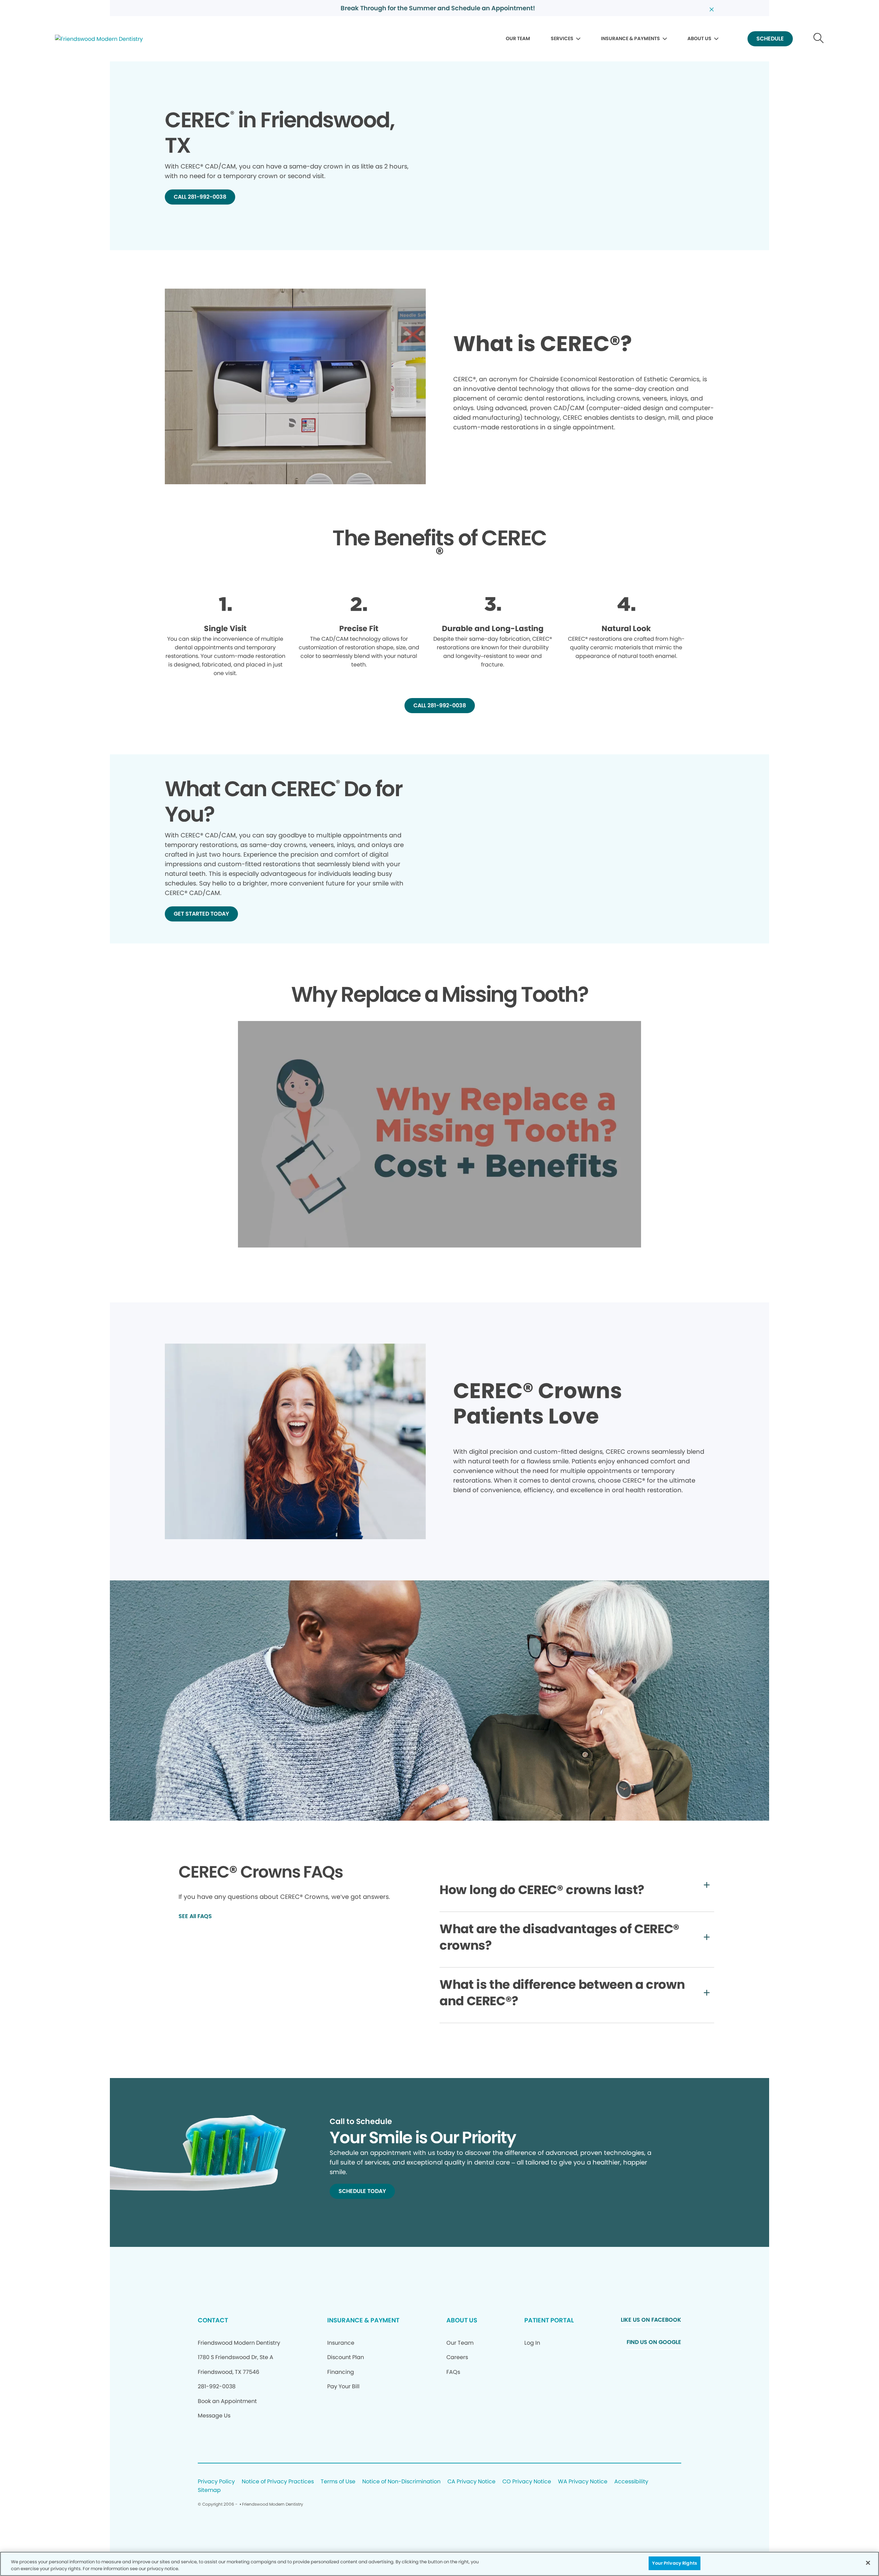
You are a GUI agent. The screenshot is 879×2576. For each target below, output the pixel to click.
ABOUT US (699, 38)
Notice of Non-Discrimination (401, 2482)
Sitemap (209, 2490)
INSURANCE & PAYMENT (363, 2320)
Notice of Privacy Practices (278, 2482)
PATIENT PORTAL (549, 2320)
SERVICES (562, 38)
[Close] (868, 2563)
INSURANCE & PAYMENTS (630, 38)
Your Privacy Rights (674, 2563)
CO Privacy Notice (527, 2482)
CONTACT (213, 2320)
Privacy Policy (216, 2482)
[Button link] (819, 39)
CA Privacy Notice (471, 2482)
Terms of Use (338, 2482)
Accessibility (631, 2482)
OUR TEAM (518, 38)
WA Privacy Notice (583, 2482)
